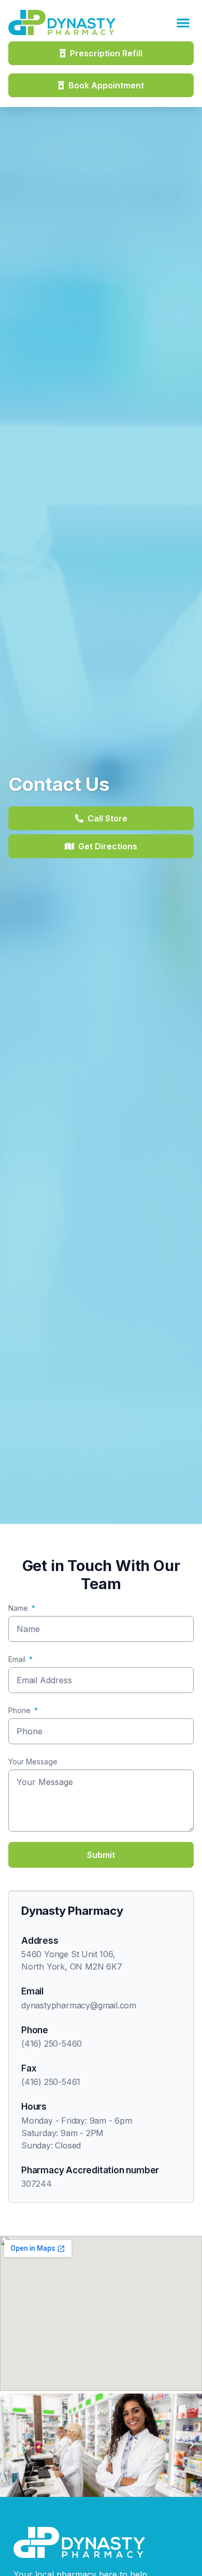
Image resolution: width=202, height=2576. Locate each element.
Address (40, 1941)
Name (18, 1608)
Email (17, 1659)
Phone (19, 1710)
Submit (101, 1855)
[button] (184, 22)
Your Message (33, 1762)
